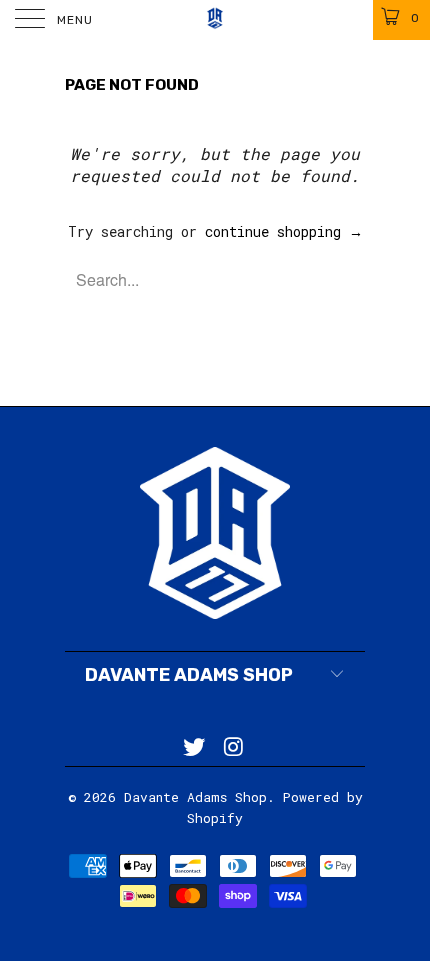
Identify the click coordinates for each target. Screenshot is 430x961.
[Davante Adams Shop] (215, 20)
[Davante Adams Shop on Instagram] (234, 747)
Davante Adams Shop (195, 797)
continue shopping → (284, 231)
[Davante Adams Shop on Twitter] (194, 747)
